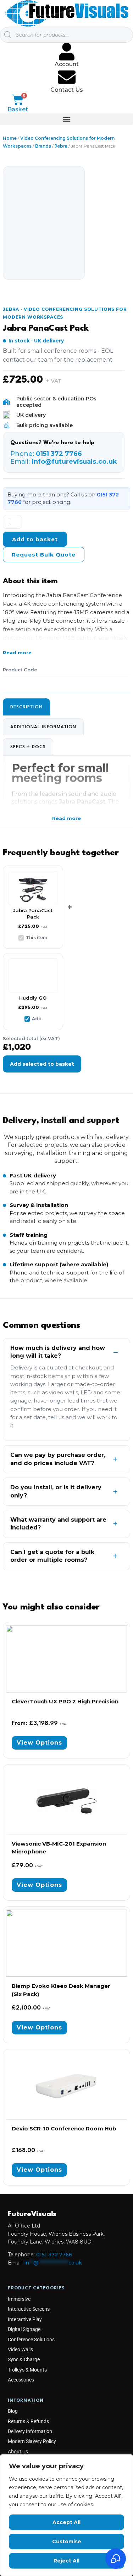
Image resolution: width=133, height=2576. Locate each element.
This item (37, 938)
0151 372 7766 (54, 2255)
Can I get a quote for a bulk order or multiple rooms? (52, 1556)
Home (10, 138)
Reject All (66, 2561)
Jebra (61, 146)
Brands (43, 146)
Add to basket (35, 539)
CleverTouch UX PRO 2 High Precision (65, 1701)
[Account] (67, 52)
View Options (39, 1743)
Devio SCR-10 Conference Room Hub (64, 2128)
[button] (66, 119)
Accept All (66, 2522)
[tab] (26, 707)
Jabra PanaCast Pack (46, 329)
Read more (17, 653)
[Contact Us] (67, 77)
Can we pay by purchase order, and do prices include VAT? (58, 1459)
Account (67, 64)
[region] (66, 2515)
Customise (67, 2542)
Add (37, 1019)
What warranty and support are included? (58, 1524)
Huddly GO (33, 998)
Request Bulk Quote (44, 555)
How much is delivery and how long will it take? (58, 1352)
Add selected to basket (42, 1064)
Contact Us (67, 90)
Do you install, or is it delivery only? (56, 1491)
